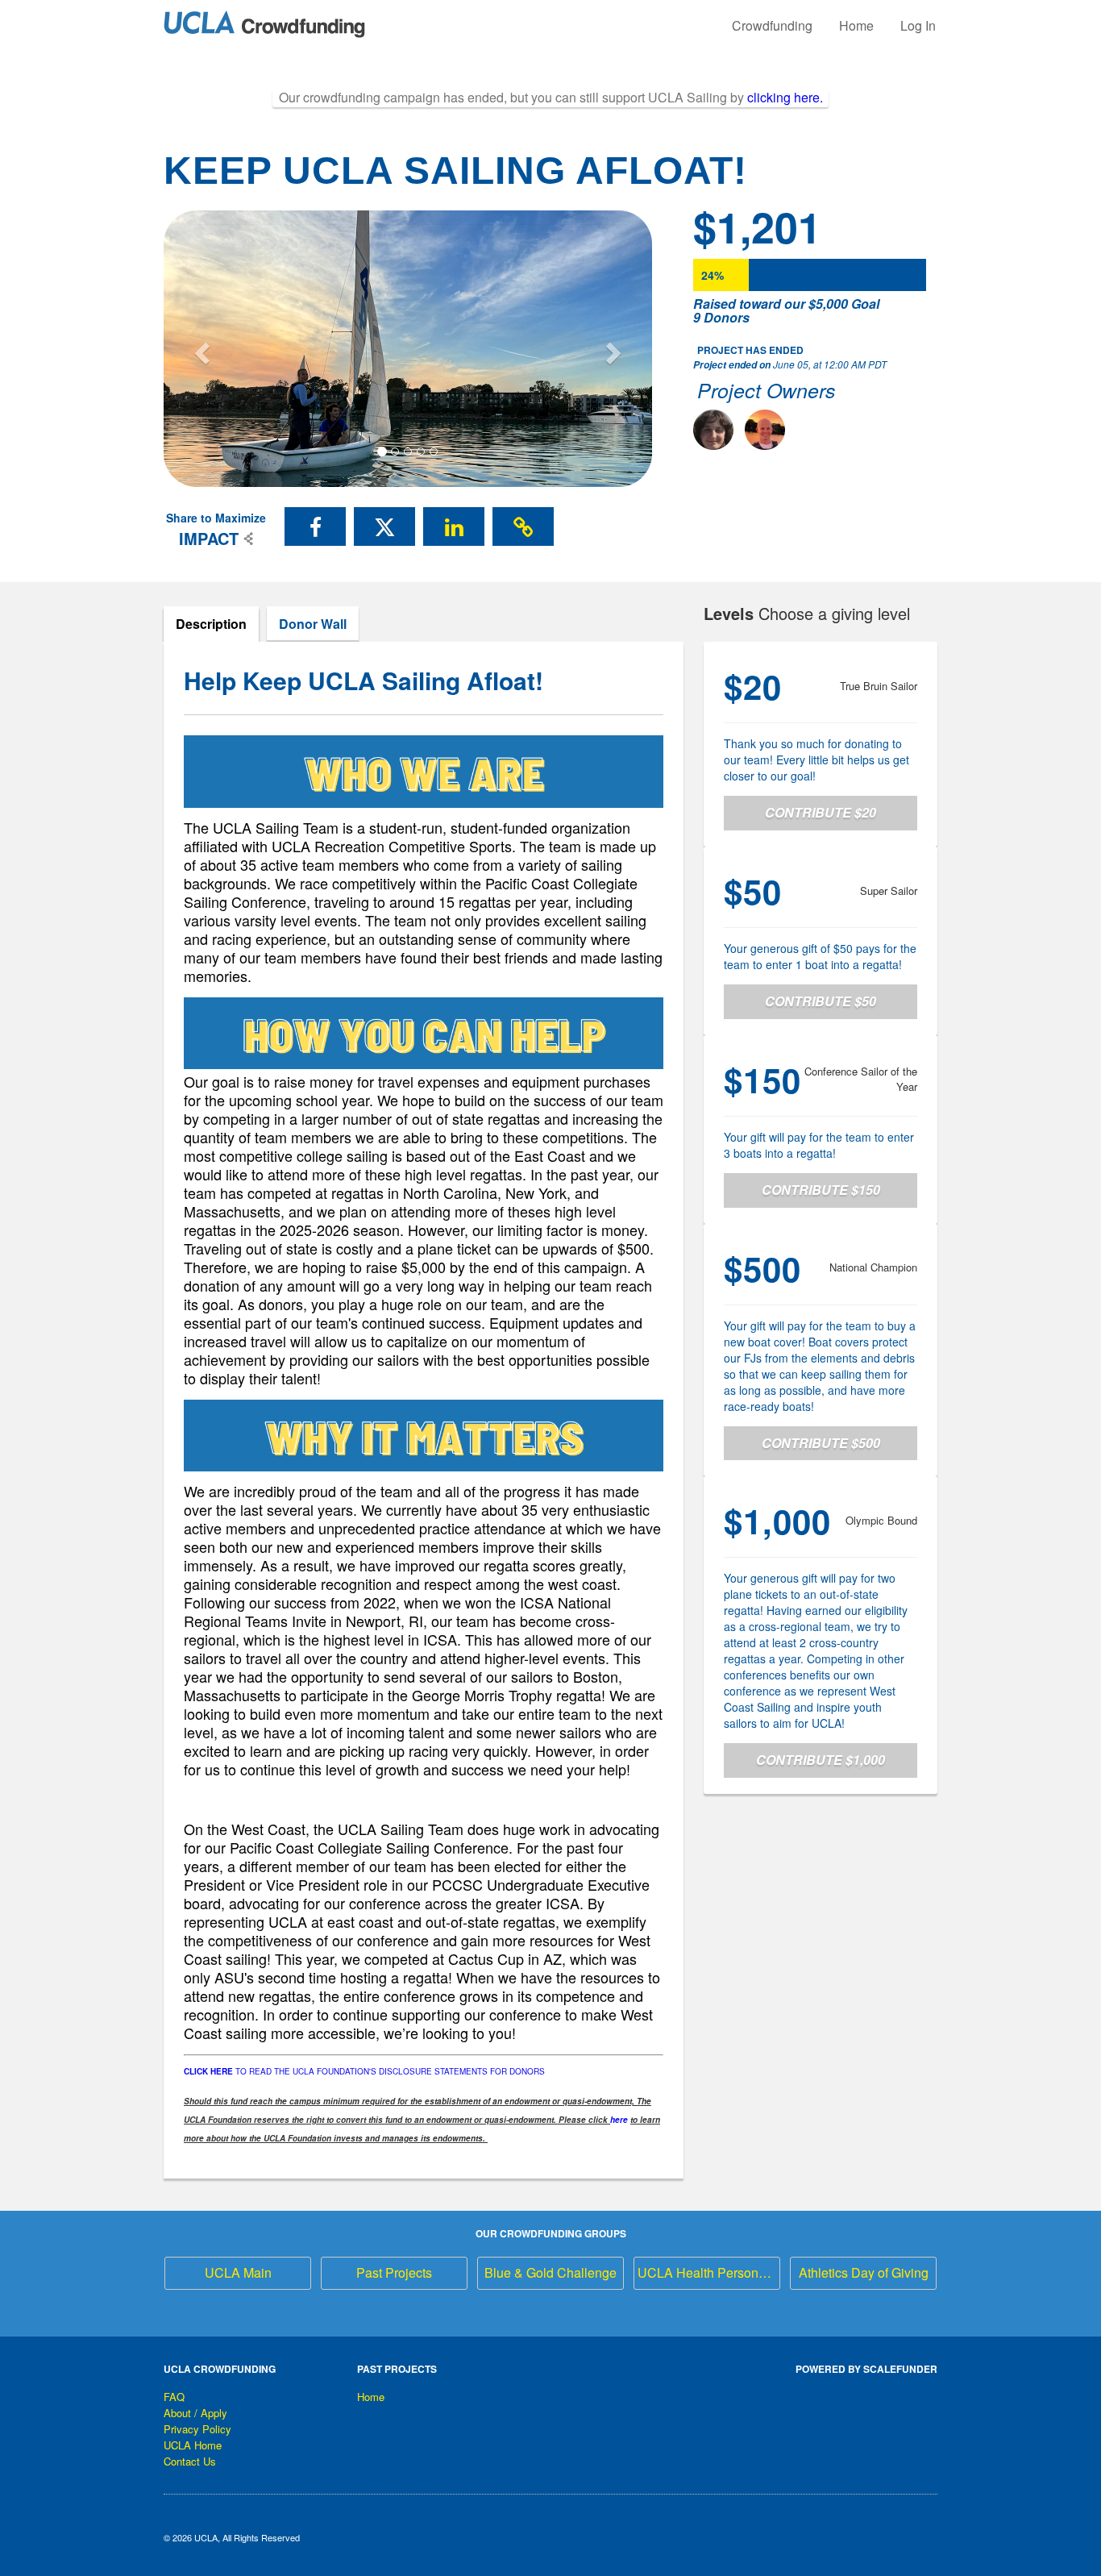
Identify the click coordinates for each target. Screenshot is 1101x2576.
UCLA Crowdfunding (220, 2369)
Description (211, 624)
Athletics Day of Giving (864, 2272)
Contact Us (190, 2461)
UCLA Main (238, 2272)
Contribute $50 (821, 1001)
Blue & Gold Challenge (550, 2272)
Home (856, 25)
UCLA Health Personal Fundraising (709, 2272)
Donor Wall (313, 624)
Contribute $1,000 (821, 1760)
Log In (918, 25)
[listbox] (408, 349)
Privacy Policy (197, 2429)
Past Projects (394, 2272)
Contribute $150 (821, 1190)
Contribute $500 (821, 1443)
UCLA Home (193, 2445)
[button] (200, 348)
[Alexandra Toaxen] (713, 430)
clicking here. (785, 97)
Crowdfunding (772, 25)
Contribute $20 (821, 812)
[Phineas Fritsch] (765, 430)
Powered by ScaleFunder (866, 2369)
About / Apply (195, 2413)
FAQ (174, 2397)
